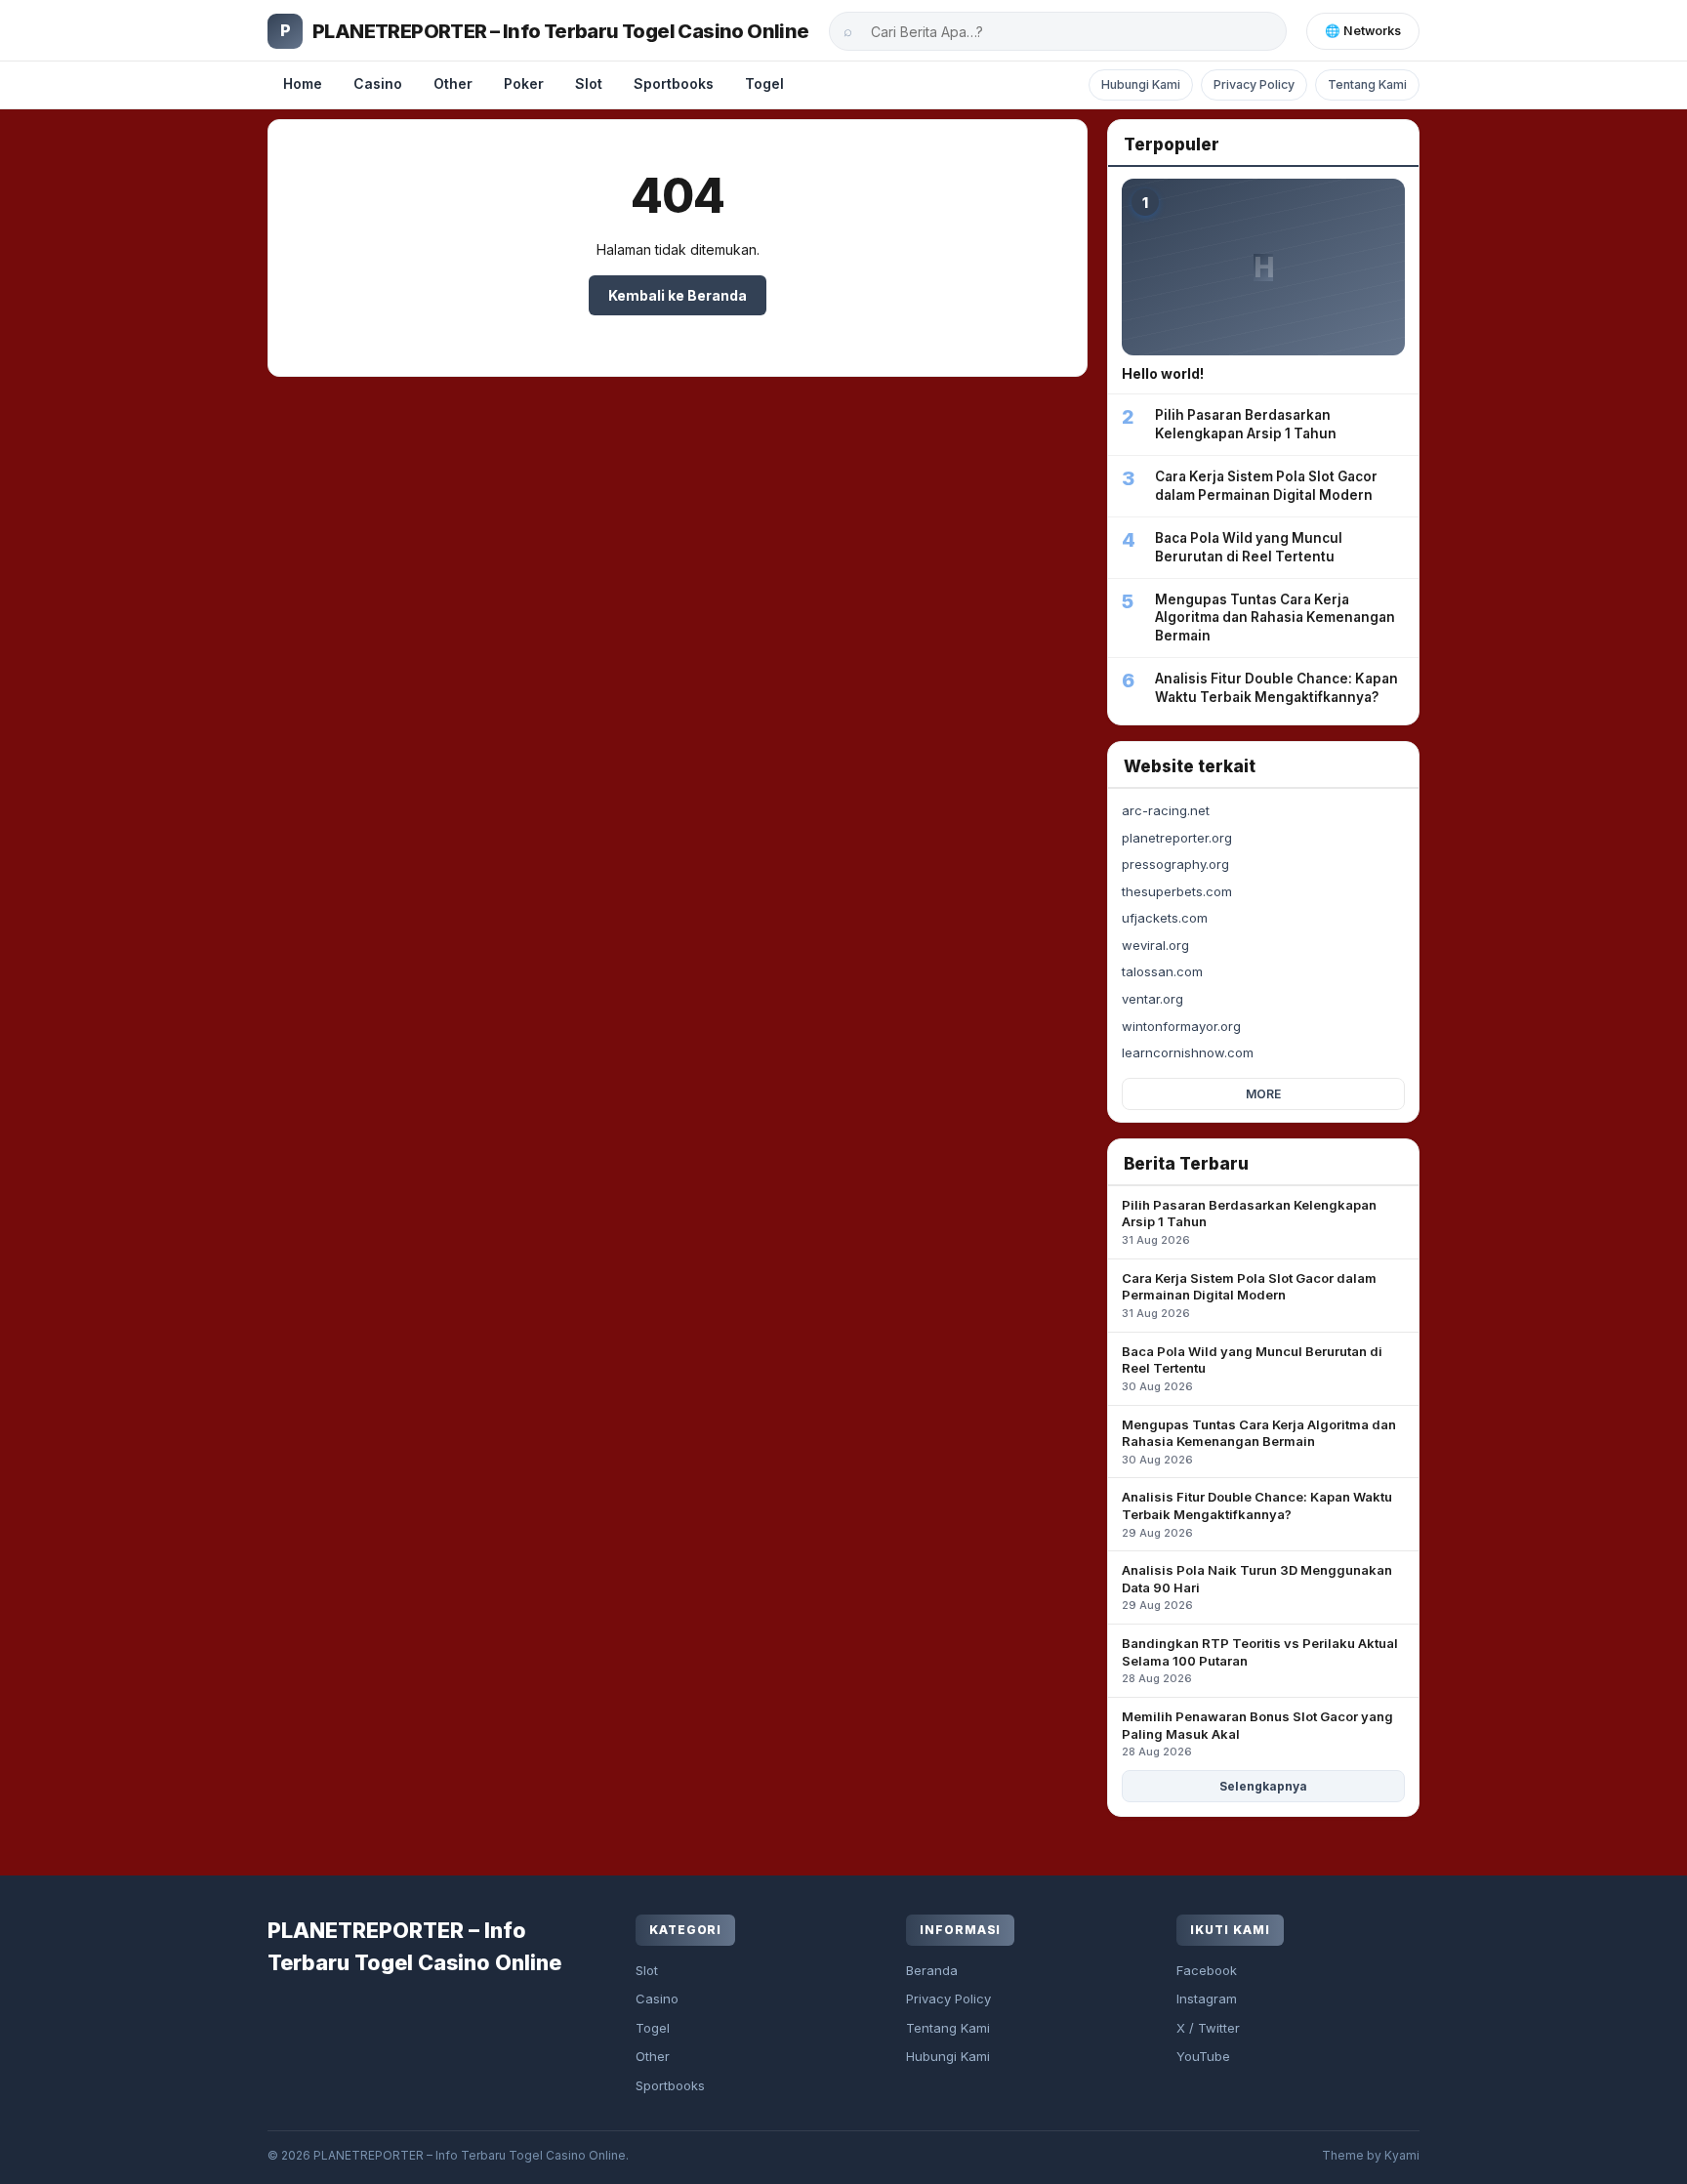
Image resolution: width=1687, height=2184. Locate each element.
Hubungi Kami (1141, 84)
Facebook (1207, 1970)
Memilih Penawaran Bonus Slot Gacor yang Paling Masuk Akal (1257, 1733)
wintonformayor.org (1181, 1026)
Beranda (932, 1970)
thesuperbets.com (1177, 891)
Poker (524, 83)
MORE (1263, 1094)
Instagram (1207, 1999)
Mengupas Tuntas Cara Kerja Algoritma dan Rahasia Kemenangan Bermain (1259, 1442)
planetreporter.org (1177, 838)
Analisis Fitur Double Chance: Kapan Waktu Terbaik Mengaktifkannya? (1257, 1514)
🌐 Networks (1363, 31)
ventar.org (1152, 999)
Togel (764, 83)
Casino (378, 83)
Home (303, 83)
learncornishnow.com (1188, 1052)
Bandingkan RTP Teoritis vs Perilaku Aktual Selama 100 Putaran (1260, 1660)
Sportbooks (674, 83)
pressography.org (1175, 864)
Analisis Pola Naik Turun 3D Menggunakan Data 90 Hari (1257, 1587)
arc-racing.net (1166, 810)
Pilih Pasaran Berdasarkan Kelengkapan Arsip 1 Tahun (1249, 1222)
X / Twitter (1208, 2028)
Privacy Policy (1254, 84)
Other (453, 83)
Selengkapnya (1263, 1786)
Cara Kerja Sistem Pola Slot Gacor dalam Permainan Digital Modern (1249, 1295)
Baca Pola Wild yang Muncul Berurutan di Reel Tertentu (1252, 1368)
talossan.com (1162, 971)
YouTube (1203, 2056)
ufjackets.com (1165, 918)
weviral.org (1155, 945)
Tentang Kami (1367, 84)
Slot (589, 83)
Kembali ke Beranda (678, 295)
